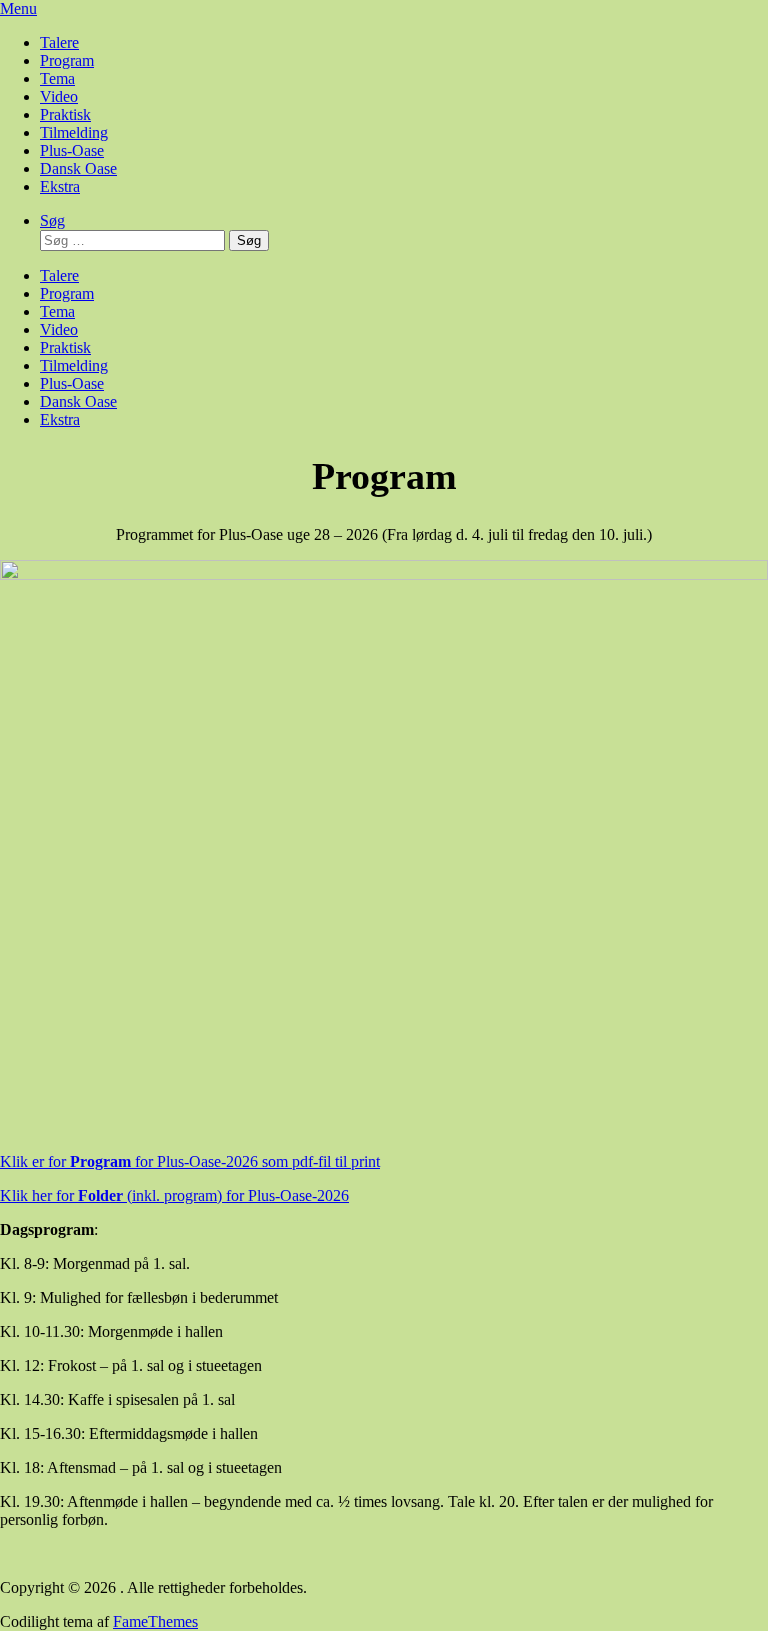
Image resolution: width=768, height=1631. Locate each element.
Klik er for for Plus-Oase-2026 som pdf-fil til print (190, 1161)
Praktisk (65, 114)
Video (59, 96)
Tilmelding (74, 132)
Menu (18, 8)
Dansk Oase (78, 168)
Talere (59, 42)
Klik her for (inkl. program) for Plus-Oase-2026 (174, 1195)
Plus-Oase (72, 150)
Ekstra (60, 186)
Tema (57, 78)
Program (67, 60)
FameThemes (155, 1621)
